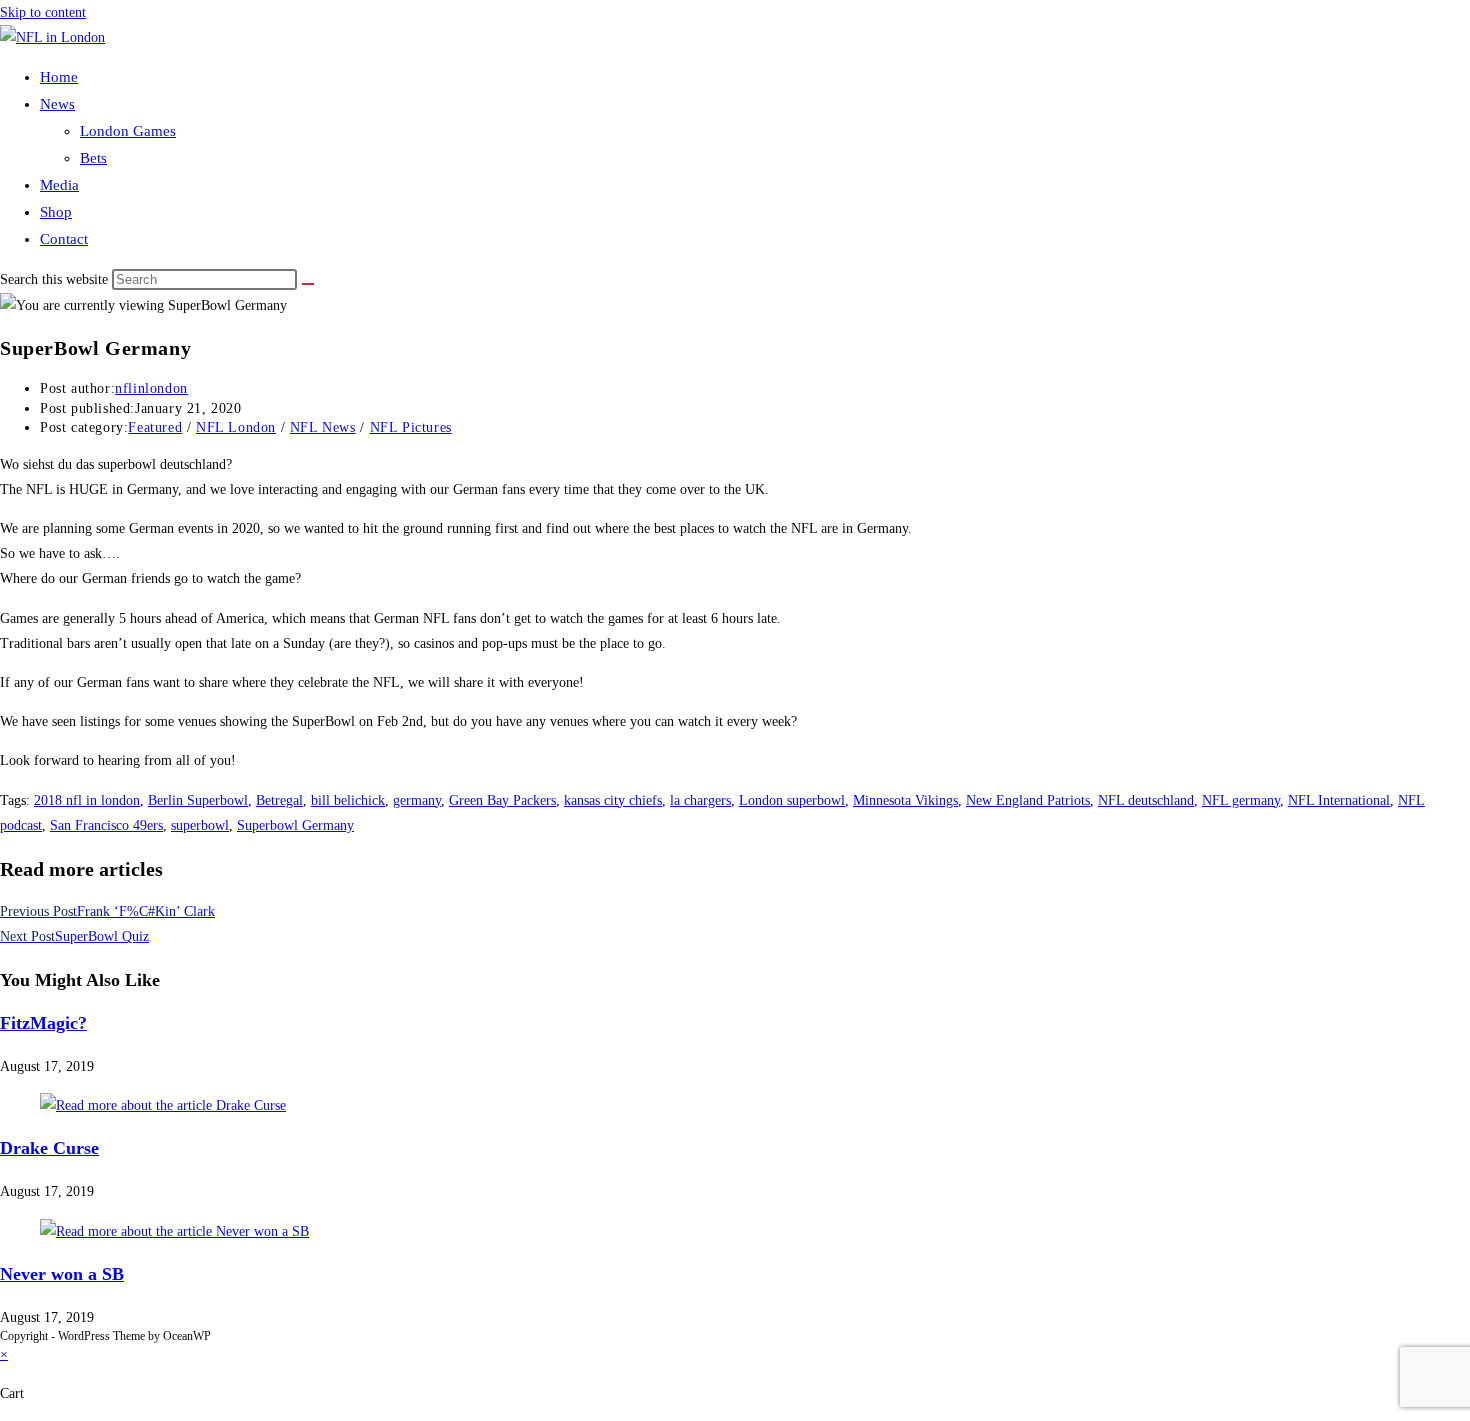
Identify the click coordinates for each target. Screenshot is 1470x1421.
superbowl (200, 825)
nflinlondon (151, 388)
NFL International (1339, 800)
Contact (64, 239)
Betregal (279, 800)
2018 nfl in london (87, 800)
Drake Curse (49, 1148)
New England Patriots (1028, 800)
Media (59, 185)
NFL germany (1241, 800)
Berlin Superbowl (198, 800)
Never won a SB (62, 1274)
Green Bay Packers (502, 800)
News (57, 104)
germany (417, 800)
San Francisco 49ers (106, 825)
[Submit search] (308, 284)
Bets (93, 158)
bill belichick (348, 800)
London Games (128, 131)
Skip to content (43, 12)
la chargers (700, 800)
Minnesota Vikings (905, 800)
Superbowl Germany (295, 825)
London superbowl (792, 800)
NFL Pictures (411, 427)
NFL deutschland (1146, 800)
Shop (56, 212)
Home (59, 77)
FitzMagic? (43, 1023)
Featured (155, 427)
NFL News (323, 427)
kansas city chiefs (613, 800)
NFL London (236, 427)
